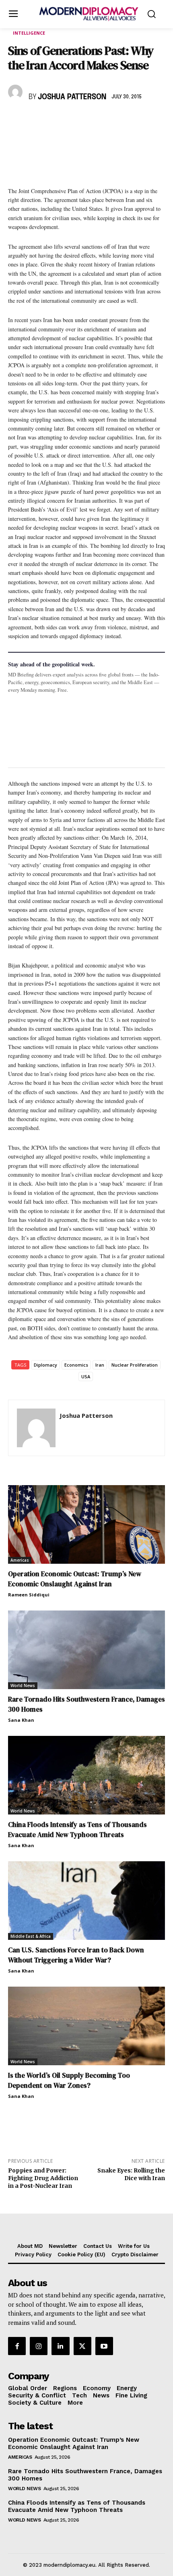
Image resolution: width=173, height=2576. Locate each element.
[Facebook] (16, 121)
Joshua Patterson (72, 97)
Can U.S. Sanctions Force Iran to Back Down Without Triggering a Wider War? (76, 1955)
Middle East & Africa (31, 1936)
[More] (128, 121)
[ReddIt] (90, 121)
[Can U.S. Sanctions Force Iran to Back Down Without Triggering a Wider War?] (86, 1901)
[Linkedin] (72, 121)
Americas (20, 1560)
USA (86, 1376)
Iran (100, 1365)
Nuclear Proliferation (135, 1365)
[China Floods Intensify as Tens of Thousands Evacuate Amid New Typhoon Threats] (86, 1775)
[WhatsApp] (53, 121)
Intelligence (29, 33)
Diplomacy (45, 1365)
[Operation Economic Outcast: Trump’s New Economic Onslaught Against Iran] (86, 1524)
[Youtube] (104, 2346)
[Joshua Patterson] (16, 92)
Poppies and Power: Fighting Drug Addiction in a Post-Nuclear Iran (43, 2178)
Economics (76, 1365)
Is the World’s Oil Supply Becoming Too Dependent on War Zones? (69, 2080)
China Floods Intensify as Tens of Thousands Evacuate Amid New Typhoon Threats (77, 1830)
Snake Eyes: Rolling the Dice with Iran (131, 2174)
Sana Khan (21, 1720)
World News (23, 1685)
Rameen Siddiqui (29, 1595)
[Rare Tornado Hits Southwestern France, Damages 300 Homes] (86, 1650)
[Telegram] (109, 121)
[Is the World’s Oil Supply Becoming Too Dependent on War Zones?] (86, 2026)
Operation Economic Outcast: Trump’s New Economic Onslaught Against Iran (75, 1579)
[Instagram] (39, 2346)
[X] (35, 121)
